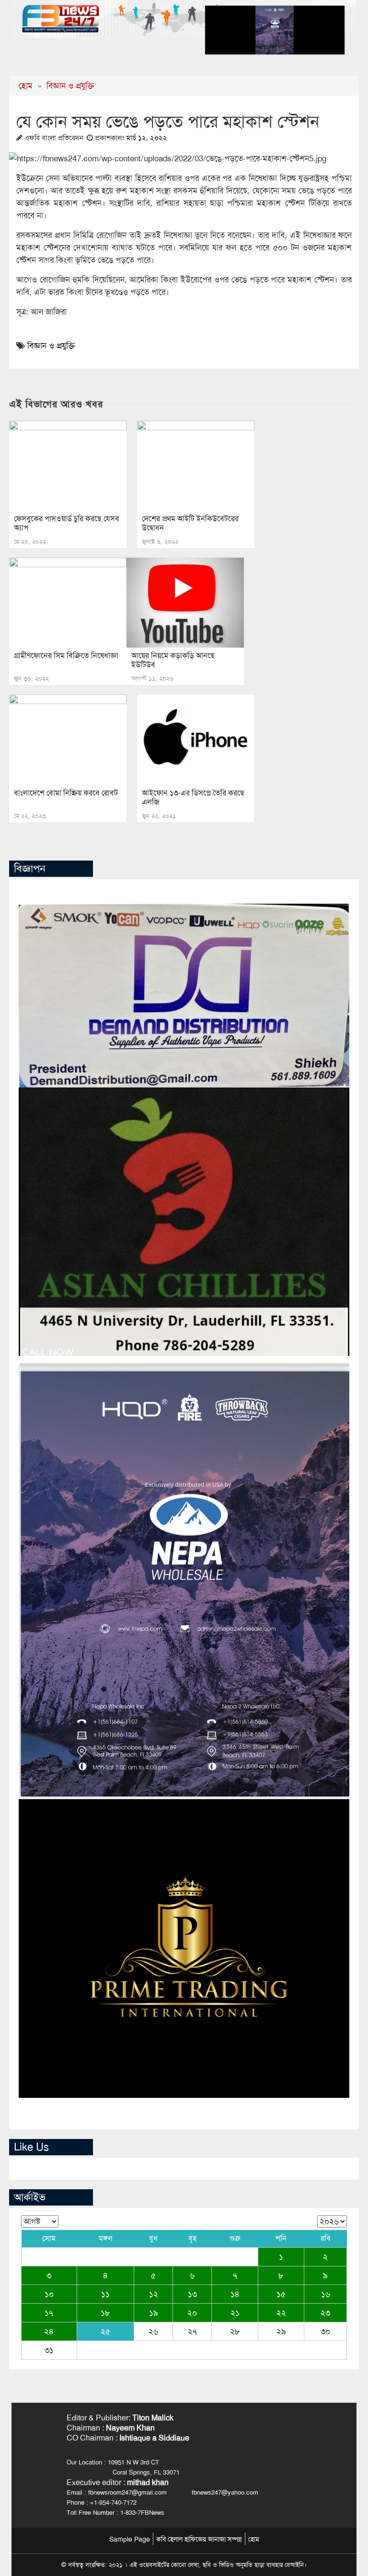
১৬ (326, 2294)
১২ (154, 2294)
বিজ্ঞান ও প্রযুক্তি (70, 86)
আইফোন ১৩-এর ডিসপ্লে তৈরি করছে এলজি (193, 797)
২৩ (325, 2313)
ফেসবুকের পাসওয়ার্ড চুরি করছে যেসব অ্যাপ (67, 523)
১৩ (192, 2294)
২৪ (49, 2331)
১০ (49, 2294)
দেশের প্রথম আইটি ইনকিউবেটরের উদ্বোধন (190, 523)
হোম (26, 86)
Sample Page (130, 2539)
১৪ (235, 2294)
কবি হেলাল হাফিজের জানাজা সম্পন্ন (199, 2539)
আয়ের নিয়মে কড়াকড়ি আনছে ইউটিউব (173, 660)
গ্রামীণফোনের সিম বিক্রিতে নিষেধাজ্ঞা (66, 655)
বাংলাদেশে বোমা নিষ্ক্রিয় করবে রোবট (66, 793)
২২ (281, 2313)
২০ (192, 2313)
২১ (235, 2313)
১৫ (281, 2294)
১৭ (49, 2313)
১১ (105, 2294)
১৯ (154, 2313)
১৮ (105, 2313)
